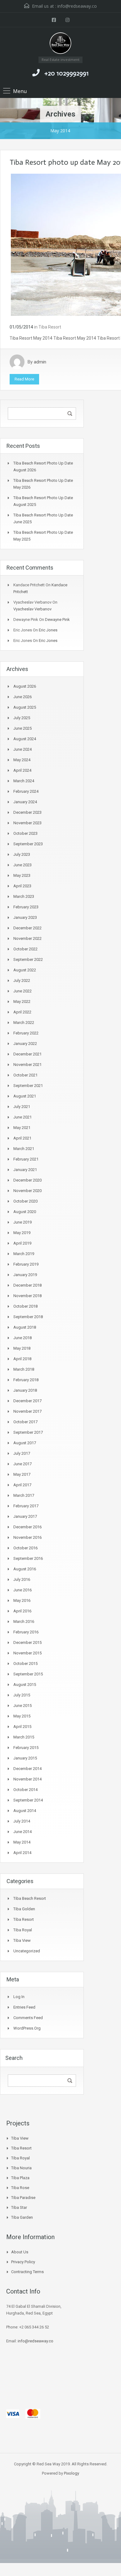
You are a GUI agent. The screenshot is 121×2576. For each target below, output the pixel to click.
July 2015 (22, 1695)
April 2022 (22, 1012)
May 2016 (22, 1600)
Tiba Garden (22, 2217)
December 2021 (27, 1054)
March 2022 (24, 1023)
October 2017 (25, 1422)
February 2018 (26, 1380)
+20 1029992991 (67, 73)
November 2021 (27, 1065)
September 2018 (28, 1317)
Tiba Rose (20, 2188)
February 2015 (26, 1748)
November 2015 (27, 1653)
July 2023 (22, 854)
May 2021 (22, 1128)
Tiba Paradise (23, 2198)
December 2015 (27, 1642)
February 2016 (26, 1632)
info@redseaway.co (77, 6)
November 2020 (27, 1191)
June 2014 (22, 1832)
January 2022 (25, 1044)
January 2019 (25, 1275)
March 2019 (24, 1254)
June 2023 (22, 865)
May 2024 (22, 760)
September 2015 (28, 1674)
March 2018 (24, 1369)
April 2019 (22, 1243)
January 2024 (25, 802)
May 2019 (22, 1233)
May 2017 (22, 1474)
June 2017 (22, 1464)
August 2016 (25, 1569)
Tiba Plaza (20, 2178)
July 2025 (22, 718)
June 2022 (22, 991)
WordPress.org (27, 2028)
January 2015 (25, 1758)
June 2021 (22, 1117)
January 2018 (25, 1390)
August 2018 (25, 1327)
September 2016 (28, 1558)
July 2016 (22, 1579)
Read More (24, 379)
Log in (19, 1997)
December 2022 (27, 928)
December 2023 (27, 812)
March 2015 (24, 1737)
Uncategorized (27, 1951)
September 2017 (28, 1432)
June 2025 (22, 728)
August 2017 (25, 1443)
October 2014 (25, 1790)
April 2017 (22, 1485)
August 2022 (25, 970)
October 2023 (25, 833)
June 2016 (22, 1590)
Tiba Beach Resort (30, 1898)
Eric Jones (48, 630)
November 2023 (27, 823)
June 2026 (22, 697)
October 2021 (25, 1075)
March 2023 (24, 896)
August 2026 (25, 686)
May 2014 (22, 1842)
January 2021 (25, 1170)
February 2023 (26, 907)
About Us (20, 2252)
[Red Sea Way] (61, 44)
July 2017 (22, 1453)
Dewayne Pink (57, 620)
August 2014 (25, 1811)
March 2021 (24, 1149)
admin (40, 362)
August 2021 (25, 1096)
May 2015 (22, 1716)
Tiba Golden (24, 1909)
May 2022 (22, 1002)
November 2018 (27, 1296)
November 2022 (27, 938)
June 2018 (22, 1338)
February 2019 (26, 1264)
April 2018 (22, 1359)
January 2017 (25, 1516)
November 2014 (27, 1779)
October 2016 (25, 1548)
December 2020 (27, 1180)
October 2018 (25, 1306)
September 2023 (28, 844)
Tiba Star (19, 2207)
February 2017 (26, 1506)
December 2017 (27, 1401)
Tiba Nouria (21, 2168)
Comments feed (28, 2018)
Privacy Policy (23, 2262)
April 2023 (22, 886)
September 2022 (28, 959)
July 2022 (22, 980)
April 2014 (22, 1853)
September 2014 (28, 1800)
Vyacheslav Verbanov (32, 609)
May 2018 (22, 1348)
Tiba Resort (50, 327)
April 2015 (22, 1727)
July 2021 (22, 1107)
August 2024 (25, 739)
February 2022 (26, 1033)
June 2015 (22, 1706)
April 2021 (22, 1138)
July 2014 (22, 1821)
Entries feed (24, 2007)
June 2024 (22, 749)
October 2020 (25, 1201)
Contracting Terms (27, 2272)
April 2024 (22, 770)
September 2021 (28, 1086)
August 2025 (25, 707)
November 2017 (27, 1411)
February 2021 (26, 1159)
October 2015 (25, 1664)
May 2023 (22, 875)
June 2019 (22, 1222)
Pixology (72, 2473)
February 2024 (26, 791)
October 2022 (25, 949)
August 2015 (25, 1685)
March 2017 (24, 1495)
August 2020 (25, 1212)
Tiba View (22, 1940)
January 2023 (25, 917)
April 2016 (22, 1611)
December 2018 (27, 1285)
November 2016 (27, 1537)
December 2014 (27, 1769)
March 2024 (24, 781)
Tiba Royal (23, 1930)
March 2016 (24, 1621)
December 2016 (27, 1527)
